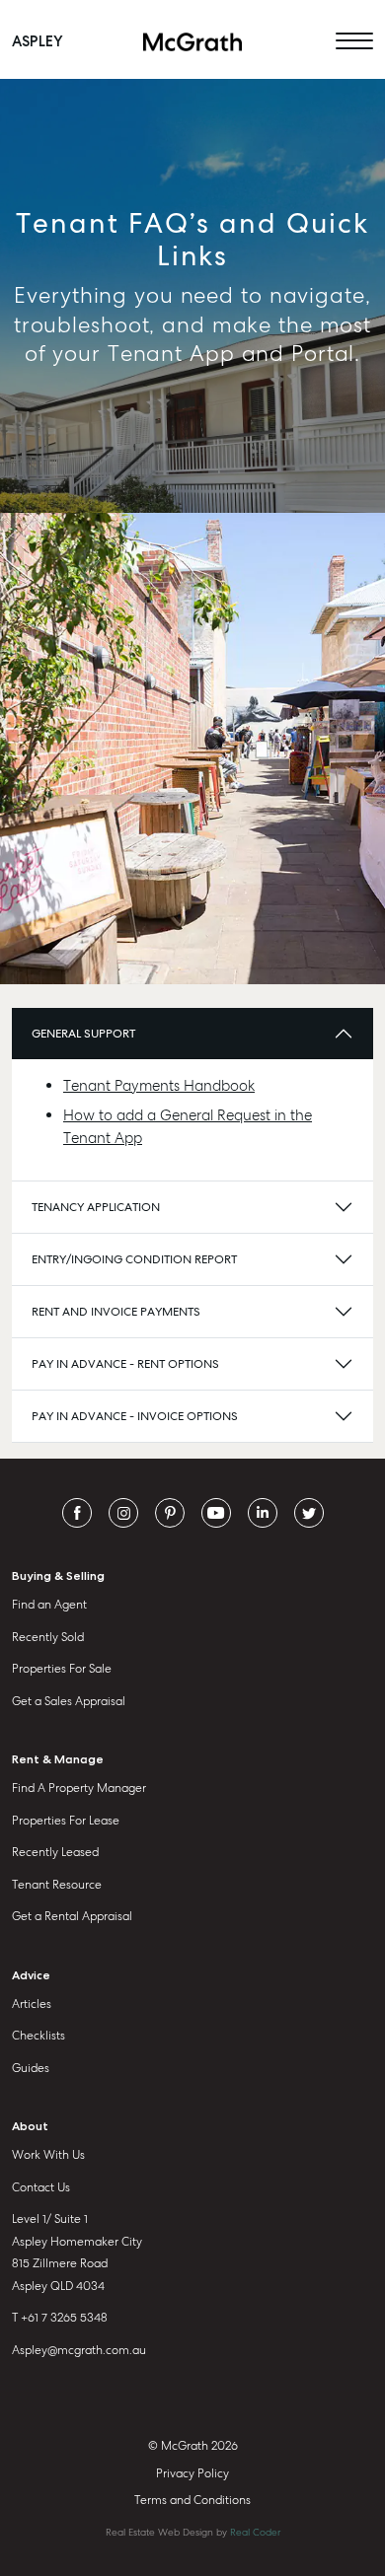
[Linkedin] (263, 1512)
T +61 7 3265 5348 (60, 2318)
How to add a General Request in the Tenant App (188, 1127)
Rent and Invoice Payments (116, 1312)
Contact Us (41, 2187)
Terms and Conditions (192, 2500)
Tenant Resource (57, 1885)
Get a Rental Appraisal (72, 1916)
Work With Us (48, 2155)
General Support (83, 1034)
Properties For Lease (66, 1821)
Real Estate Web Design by (193, 2532)
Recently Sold (48, 1637)
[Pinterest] (170, 1512)
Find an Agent (49, 1605)
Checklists (38, 2036)
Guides (31, 2068)
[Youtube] (216, 1512)
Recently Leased (55, 1852)
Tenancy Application (96, 1207)
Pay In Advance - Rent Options (125, 1364)
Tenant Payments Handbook (159, 1086)
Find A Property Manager (79, 1788)
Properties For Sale (62, 1669)
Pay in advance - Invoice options (135, 1416)
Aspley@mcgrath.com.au (79, 2350)
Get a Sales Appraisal (69, 1701)
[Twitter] (309, 1512)
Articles (32, 2004)
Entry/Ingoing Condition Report (134, 1259)
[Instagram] (123, 1512)
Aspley (38, 41)
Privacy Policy (192, 2473)
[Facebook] (77, 1512)
